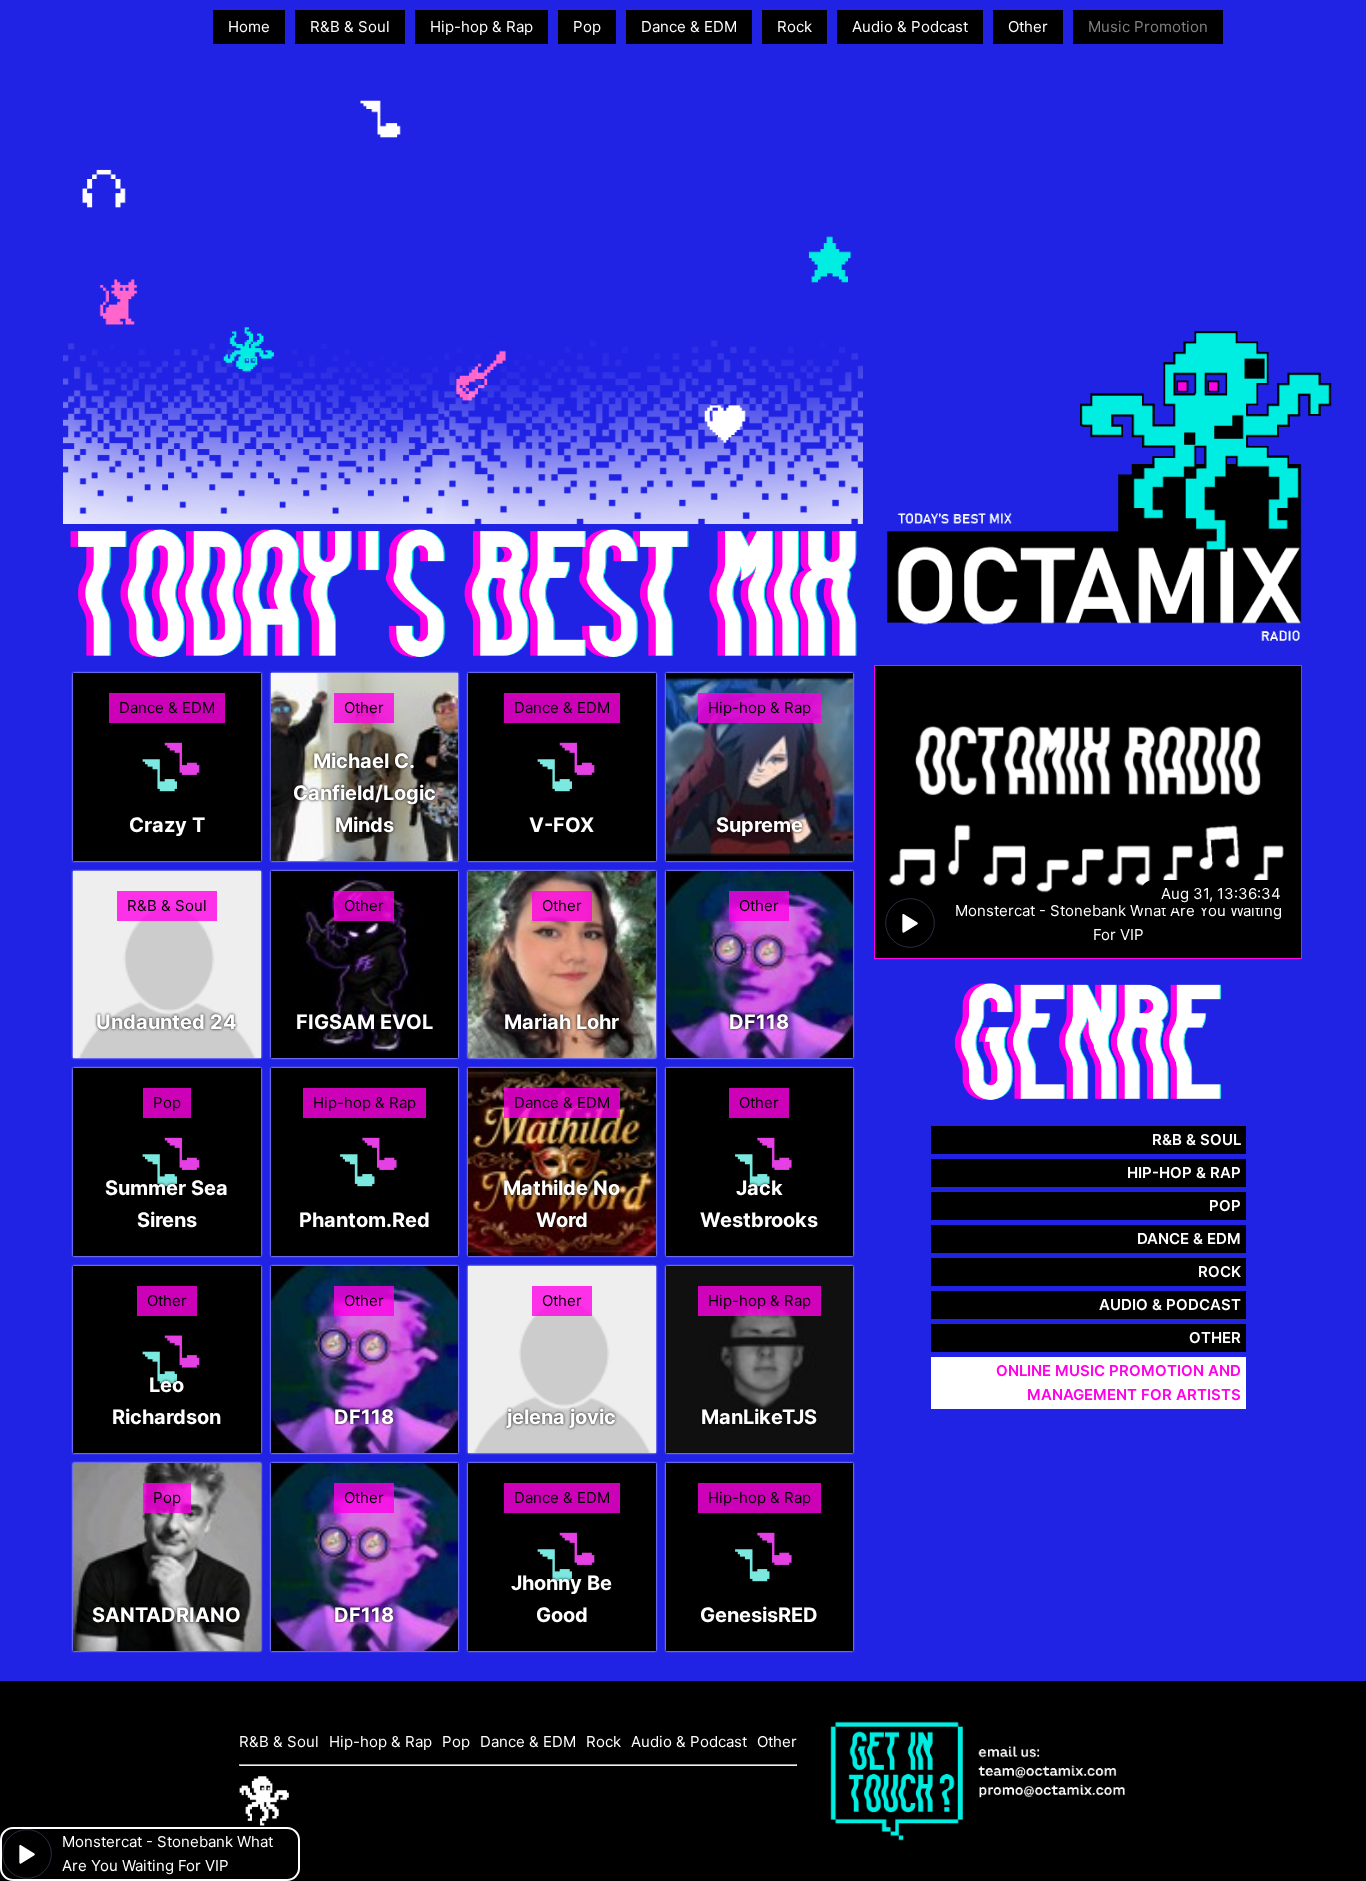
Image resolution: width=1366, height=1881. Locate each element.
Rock (794, 26)
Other (1028, 26)
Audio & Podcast (910, 26)
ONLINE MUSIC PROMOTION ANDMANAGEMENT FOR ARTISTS (1118, 1382)
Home (249, 26)
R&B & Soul (350, 26)
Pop (587, 26)
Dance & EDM (689, 26)
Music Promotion (1148, 26)
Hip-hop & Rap (481, 26)
